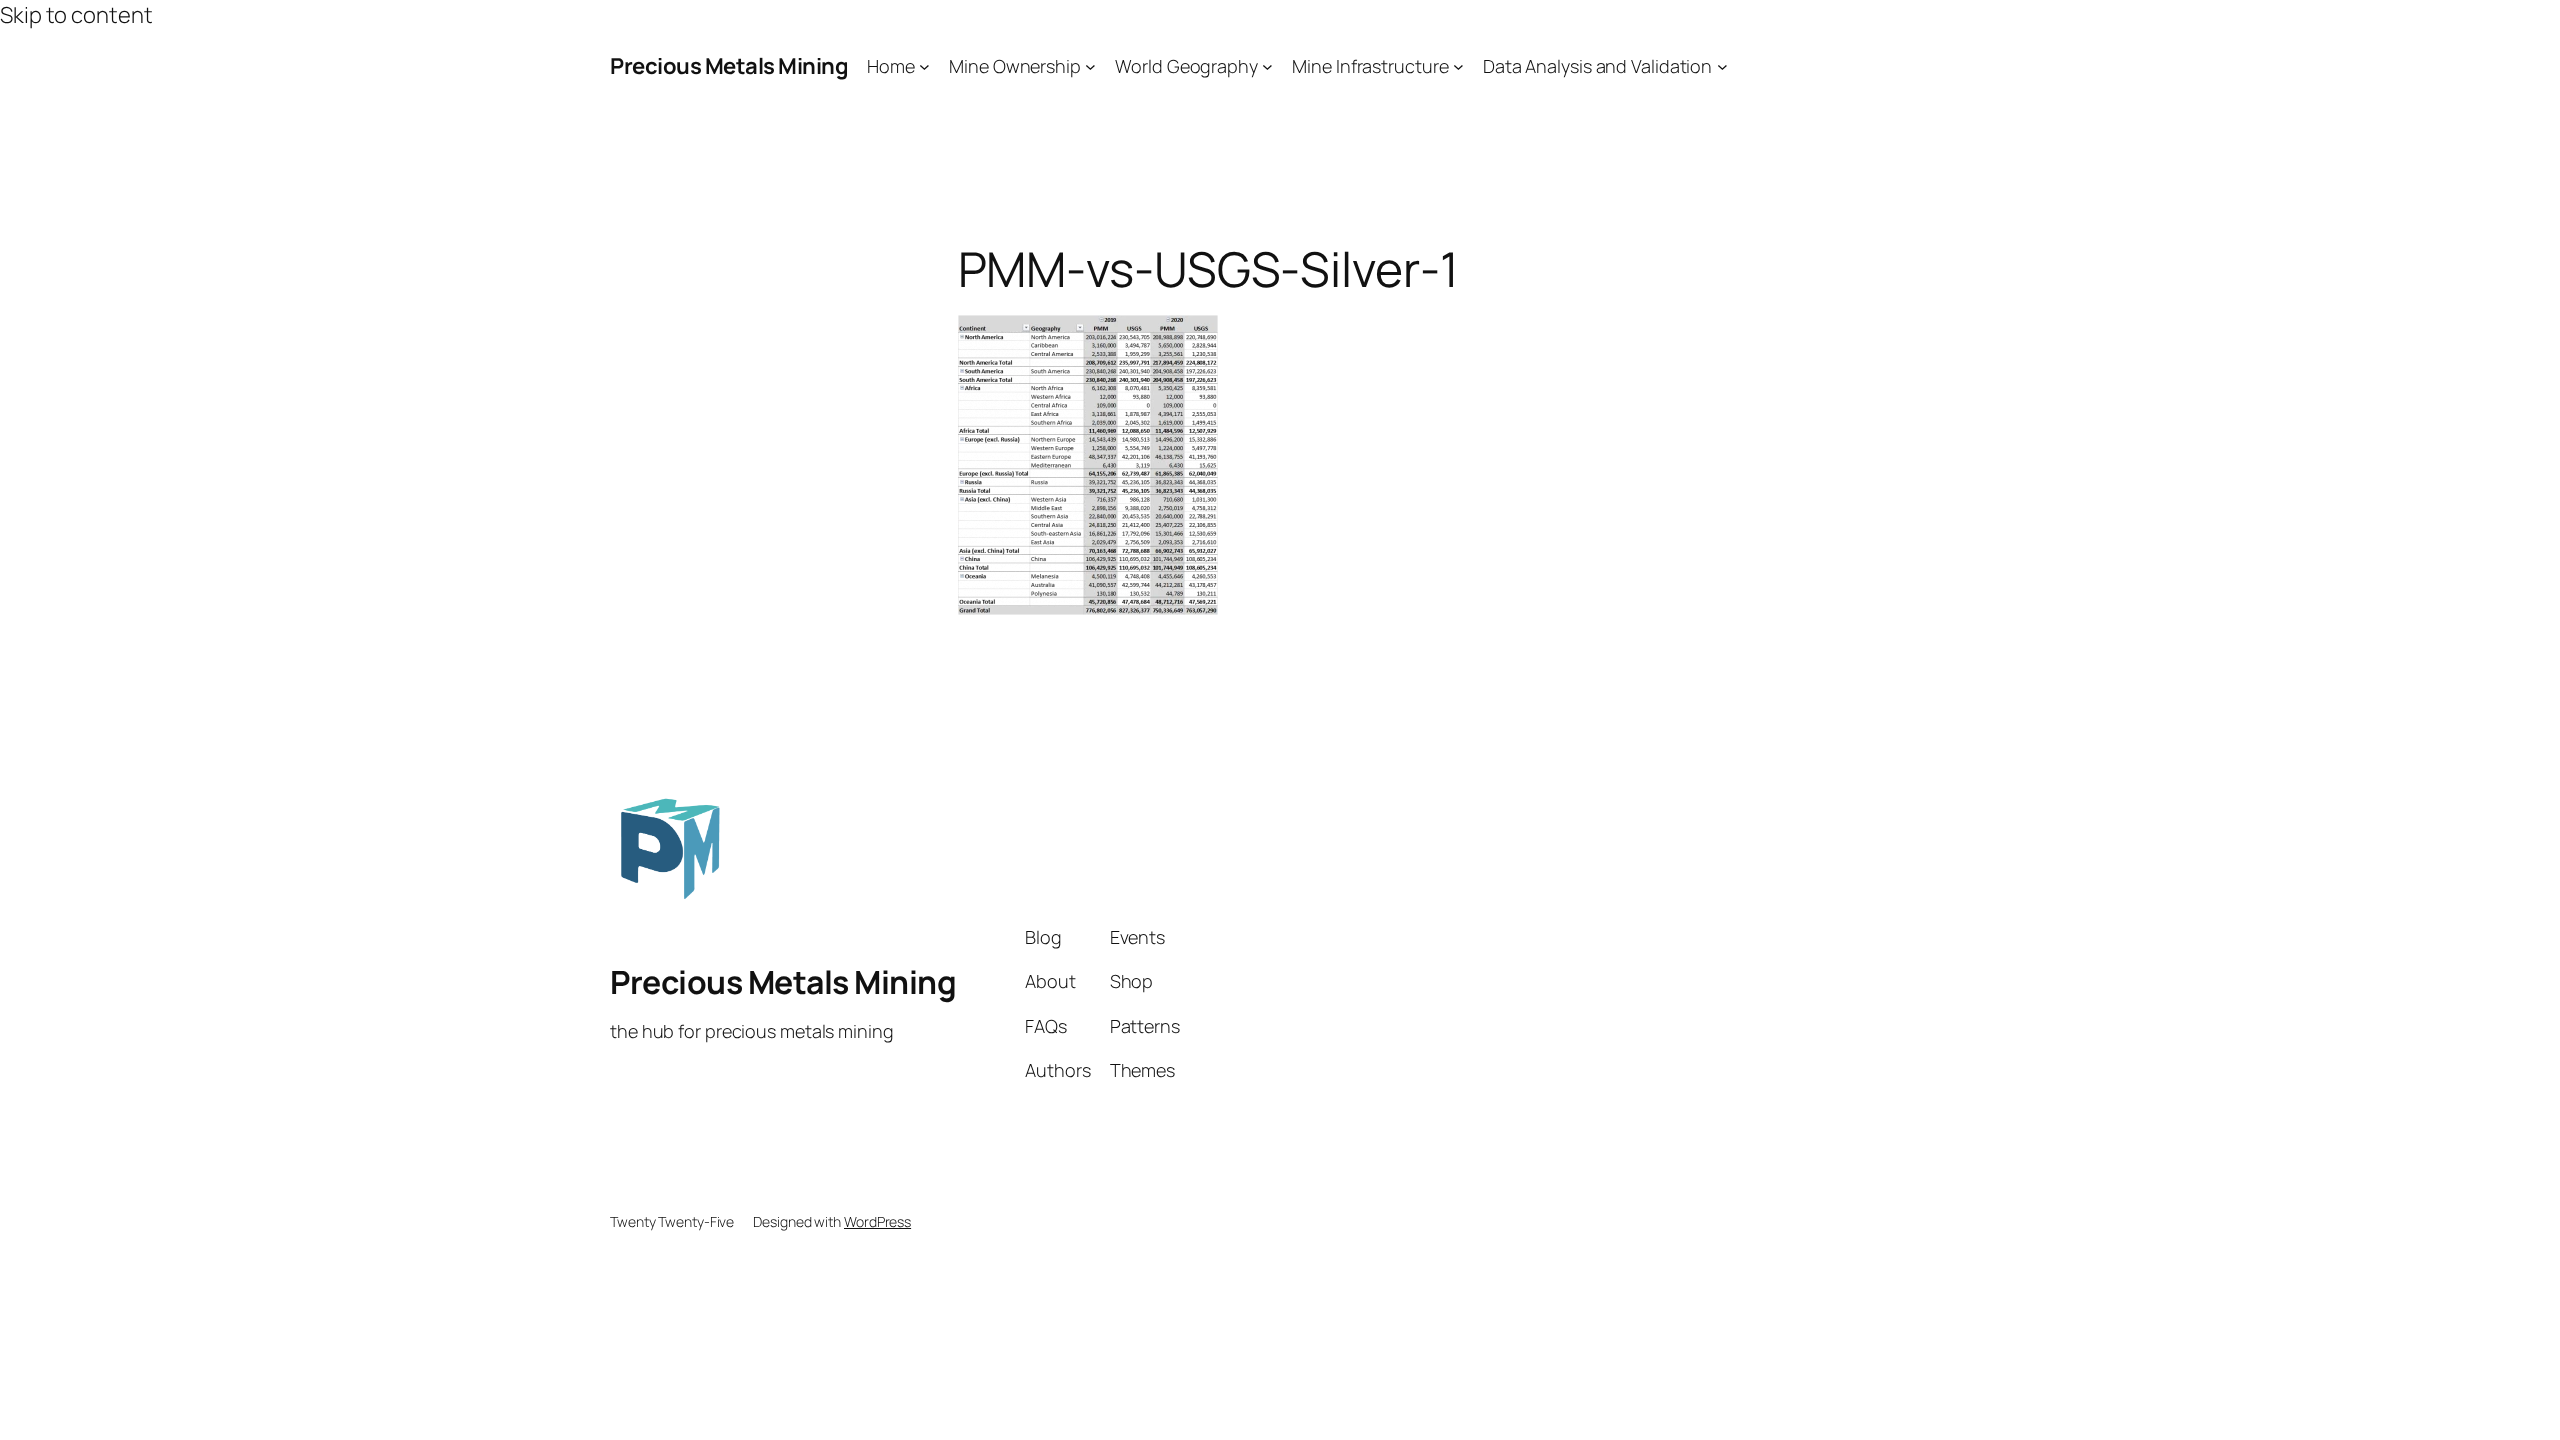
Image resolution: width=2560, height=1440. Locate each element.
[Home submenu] (924, 66)
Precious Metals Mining (729, 66)
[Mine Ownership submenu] (1090, 66)
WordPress (877, 1221)
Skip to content (76, 15)
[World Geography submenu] (1267, 66)
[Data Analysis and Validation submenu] (1722, 66)
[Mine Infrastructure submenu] (1458, 66)
